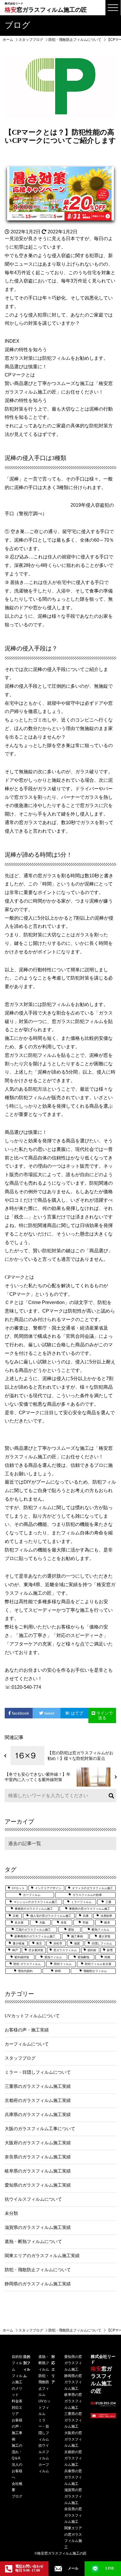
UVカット (18, 1888)
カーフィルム (32, 1895)
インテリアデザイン (48, 1888)
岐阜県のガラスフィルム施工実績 (38, 2171)
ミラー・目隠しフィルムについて (38, 2072)
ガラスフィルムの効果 (87, 1895)
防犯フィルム (63, 1964)
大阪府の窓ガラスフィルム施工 (73, 2439)
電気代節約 (25, 1971)
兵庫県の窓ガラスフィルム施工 (73, 2477)
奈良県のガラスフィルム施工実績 (38, 2157)
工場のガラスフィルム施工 (33, 1930)
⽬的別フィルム (17, 2363)
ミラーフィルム (81, 1902)
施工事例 (77, 1936)
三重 (108, 1902)
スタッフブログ (20, 2058)
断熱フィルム (100, 1930)
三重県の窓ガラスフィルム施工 (73, 2420)
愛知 (71, 1930)
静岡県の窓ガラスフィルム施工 (73, 2382)
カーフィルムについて (27, 2044)
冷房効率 (106, 1916)
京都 (16, 1916)
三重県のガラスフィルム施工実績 (38, 2086)
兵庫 (86, 1916)
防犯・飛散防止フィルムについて (38, 2270)
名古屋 (19, 1923)
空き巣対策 (36, 1950)
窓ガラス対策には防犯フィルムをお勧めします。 (56, 358)
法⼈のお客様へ (17, 2471)
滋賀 (77, 1943)
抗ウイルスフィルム (44, 2452)
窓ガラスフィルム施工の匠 (46, 7)
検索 (110, 1796)
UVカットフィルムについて (32, 2016)
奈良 (64, 1923)
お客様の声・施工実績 (27, 2030)
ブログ (17, 2496)
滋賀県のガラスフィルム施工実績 (38, 2227)
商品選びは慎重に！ (26, 367)
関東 (107, 1957)
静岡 (58, 1971)
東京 (39, 1943)
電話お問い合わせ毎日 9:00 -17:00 (29, 2568)
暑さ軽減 (19, 1943)
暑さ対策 (105, 1936)
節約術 (92, 1950)
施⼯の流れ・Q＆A (17, 2452)
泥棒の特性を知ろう (26, 350)
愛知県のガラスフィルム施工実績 (38, 2185)
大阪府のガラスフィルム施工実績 (38, 2143)
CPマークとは (20, 375)
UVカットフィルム (44, 2407)
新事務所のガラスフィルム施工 (35, 1936)
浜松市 (58, 1943)
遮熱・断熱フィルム (44, 2363)
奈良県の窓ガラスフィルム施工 (73, 2515)
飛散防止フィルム (95, 1971)
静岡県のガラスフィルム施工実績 (38, 2284)
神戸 (15, 1950)
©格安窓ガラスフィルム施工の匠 (61, 2553)
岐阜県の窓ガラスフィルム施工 (73, 2401)
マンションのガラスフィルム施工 (36, 1902)
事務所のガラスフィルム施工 (34, 1909)
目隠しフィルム (102, 1943)
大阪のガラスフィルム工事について (40, 2129)
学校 (85, 1923)
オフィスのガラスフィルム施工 (93, 1888)
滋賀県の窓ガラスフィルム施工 (73, 2496)
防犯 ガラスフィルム (27, 1964)
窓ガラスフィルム (65, 1950)
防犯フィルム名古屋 (98, 1964)
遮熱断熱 (83, 1957)
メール (73, 2568)
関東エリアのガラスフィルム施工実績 (42, 2256)
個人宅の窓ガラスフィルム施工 (51, 1916)
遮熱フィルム (53, 1957)
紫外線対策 (22, 1957)
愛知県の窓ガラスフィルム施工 (73, 2363)
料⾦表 (17, 2401)
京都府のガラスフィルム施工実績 (38, 2100)
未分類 (11, 2213)
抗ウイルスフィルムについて (33, 2199)
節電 (110, 1950)
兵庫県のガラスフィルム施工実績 (38, 2115)
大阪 (42, 1923)
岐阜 (107, 1923)
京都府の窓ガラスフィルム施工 (73, 2458)
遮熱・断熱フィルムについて (33, 2242)
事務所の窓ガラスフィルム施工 (90, 1909)
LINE (110, 2568)
